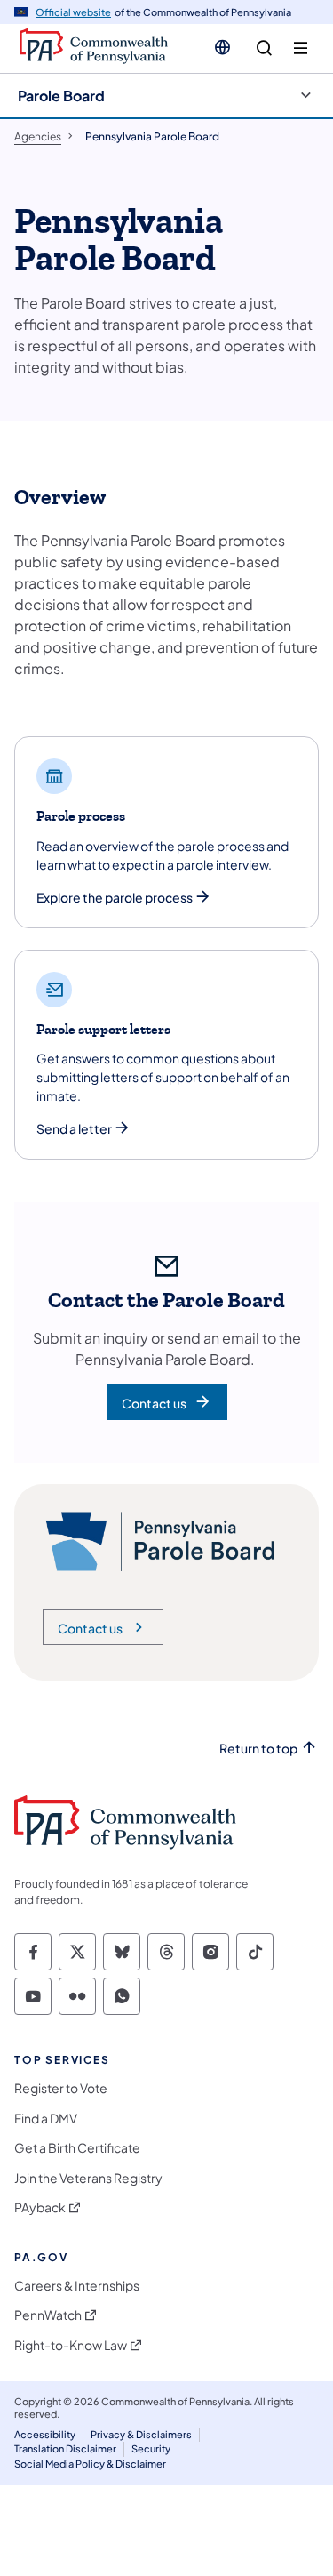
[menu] (301, 48)
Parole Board (61, 96)
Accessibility (45, 2434)
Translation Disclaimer (65, 2448)
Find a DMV (46, 2119)
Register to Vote (61, 2088)
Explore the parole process (115, 898)
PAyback (40, 2207)
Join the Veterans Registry (88, 2178)
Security (151, 2448)
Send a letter (74, 1129)
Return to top (258, 1749)
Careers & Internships (77, 2286)
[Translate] (222, 47)
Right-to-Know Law (71, 2345)
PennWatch (48, 2315)
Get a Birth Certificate (77, 2148)
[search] (264, 48)
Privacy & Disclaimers (141, 2434)
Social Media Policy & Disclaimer (90, 2464)
